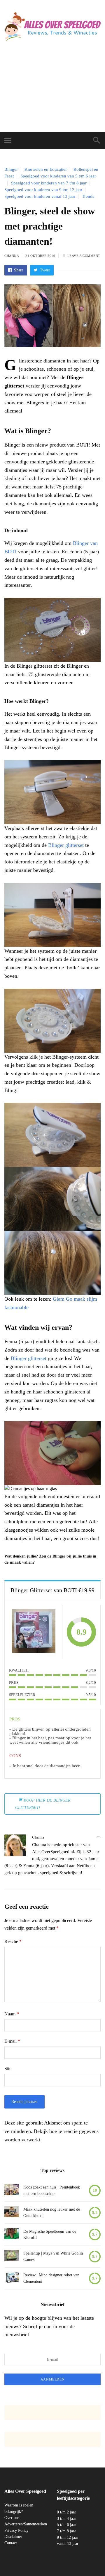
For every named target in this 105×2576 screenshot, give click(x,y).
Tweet (44, 270)
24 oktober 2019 (40, 256)
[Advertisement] (52, 93)
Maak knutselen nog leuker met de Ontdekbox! (52, 2213)
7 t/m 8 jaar (66, 2531)
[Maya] (12, 2257)
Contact (11, 2543)
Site (8, 2069)
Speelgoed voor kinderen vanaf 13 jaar (40, 196)
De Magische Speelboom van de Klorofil (50, 2235)
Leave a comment (84, 256)
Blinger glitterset (66, 845)
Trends (88, 196)
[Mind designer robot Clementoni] (12, 2279)
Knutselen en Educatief (46, 169)
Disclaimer (13, 2537)
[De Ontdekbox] (12, 2213)
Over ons (12, 2518)
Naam (12, 2014)
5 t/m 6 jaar (66, 2525)
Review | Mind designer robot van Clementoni (51, 2278)
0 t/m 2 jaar (66, 2512)
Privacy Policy (16, 2530)
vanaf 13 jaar (68, 2544)
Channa (12, 256)
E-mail (12, 2041)
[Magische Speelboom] (12, 2235)
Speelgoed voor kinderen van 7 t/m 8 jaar (49, 183)
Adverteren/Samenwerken (26, 2524)
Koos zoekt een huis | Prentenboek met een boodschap (52, 2190)
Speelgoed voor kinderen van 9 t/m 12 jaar (43, 190)
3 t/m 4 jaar (66, 2518)
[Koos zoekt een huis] (12, 2191)
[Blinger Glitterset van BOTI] (34, 1632)
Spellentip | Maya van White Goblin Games (53, 2256)
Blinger (11, 169)
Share (18, 270)
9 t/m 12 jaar (68, 2537)
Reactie (13, 1941)
